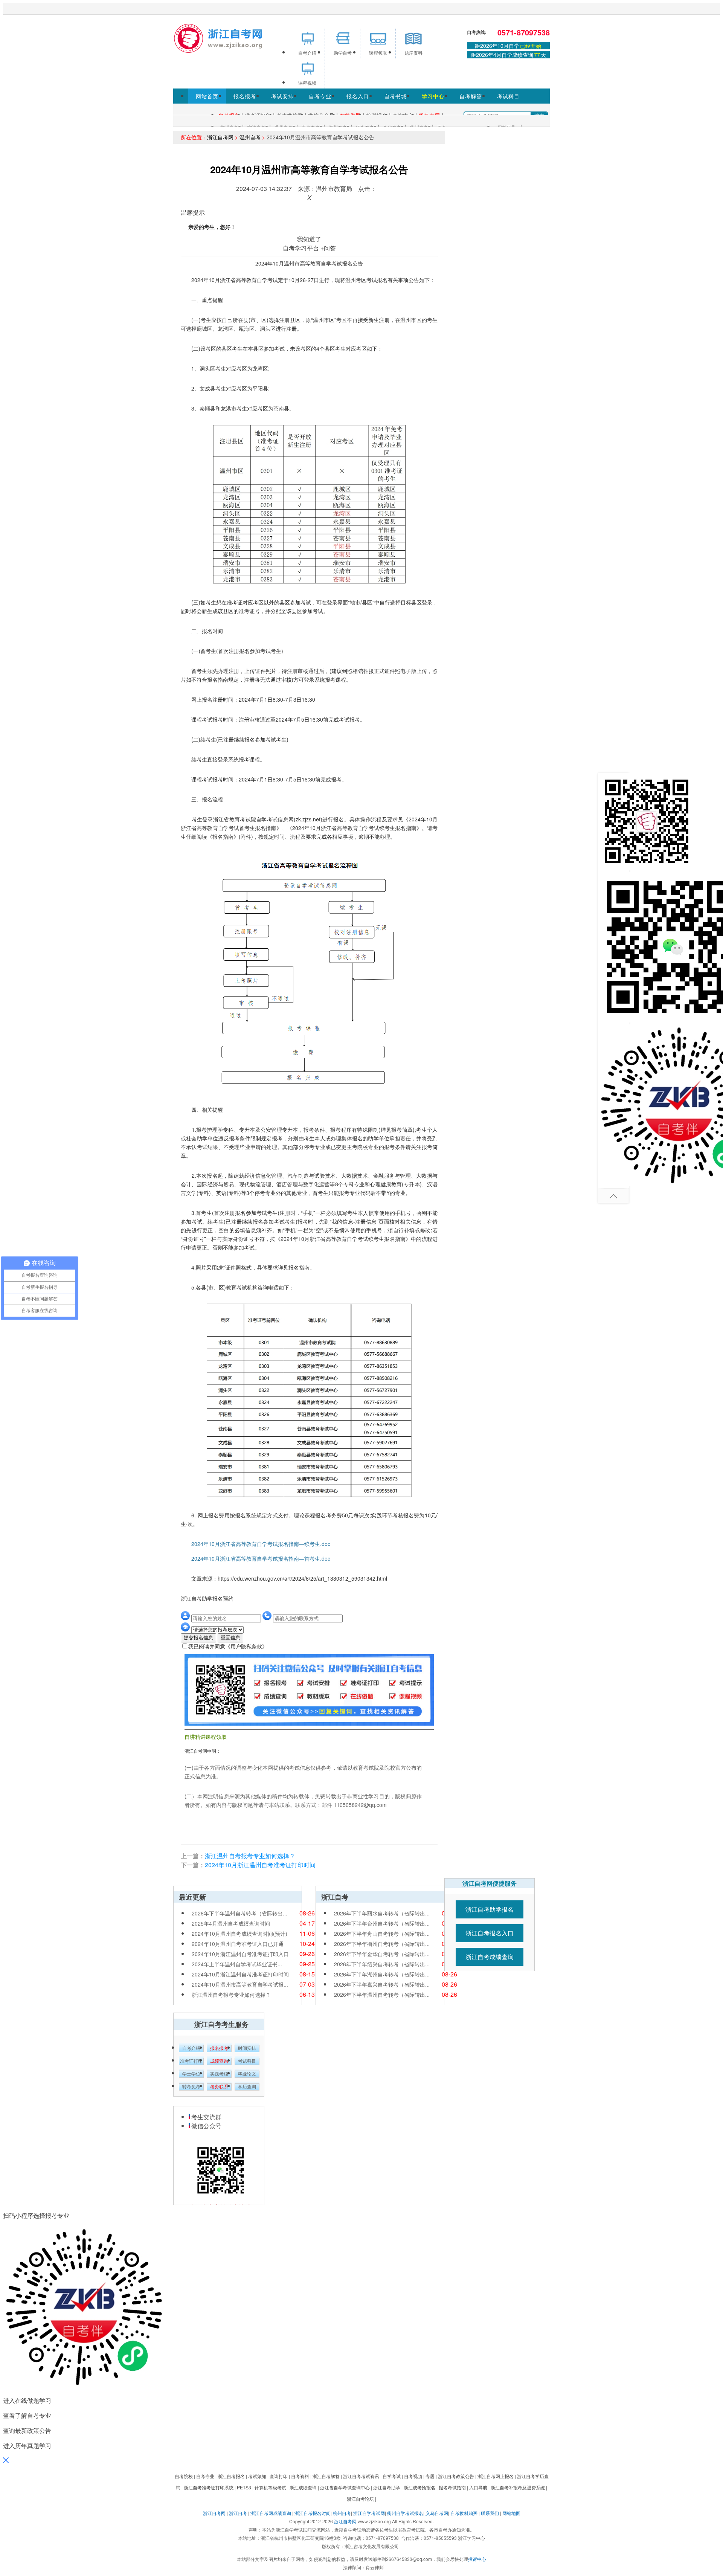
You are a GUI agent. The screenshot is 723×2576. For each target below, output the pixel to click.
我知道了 (309, 239)
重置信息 (230, 1638)
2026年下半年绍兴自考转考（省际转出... (382, 1964)
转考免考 (191, 2087)
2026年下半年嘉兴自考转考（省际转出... (382, 1984)
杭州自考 (342, 2513)
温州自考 (250, 137)
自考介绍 (191, 2048)
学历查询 (247, 2087)
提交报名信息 (198, 1638)
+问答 (328, 248)
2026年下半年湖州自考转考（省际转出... (382, 1974)
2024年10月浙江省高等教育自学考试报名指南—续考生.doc (255, 1544)
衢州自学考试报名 (405, 2513)
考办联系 (219, 2087)
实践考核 (219, 2074)
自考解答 (471, 96)
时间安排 (247, 2048)
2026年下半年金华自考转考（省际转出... (382, 1954)
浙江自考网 (220, 137)
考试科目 (508, 96)
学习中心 (433, 96)
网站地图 (511, 2513)
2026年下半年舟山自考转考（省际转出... (382, 1934)
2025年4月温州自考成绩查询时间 (231, 1923)
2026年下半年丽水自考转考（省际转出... (382, 1913)
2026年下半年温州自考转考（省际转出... (239, 1913)
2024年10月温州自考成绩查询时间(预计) (239, 1934)
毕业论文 (247, 2074)
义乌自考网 (437, 2513)
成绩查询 (219, 2061)
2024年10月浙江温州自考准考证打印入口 (240, 1954)
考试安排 (282, 96)
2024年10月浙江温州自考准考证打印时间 (260, 1865)
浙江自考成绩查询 (490, 1957)
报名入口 (358, 96)
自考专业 (320, 96)
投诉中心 (477, 2559)
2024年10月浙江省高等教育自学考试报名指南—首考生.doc (255, 1558)
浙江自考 (238, 2513)
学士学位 (191, 2074)
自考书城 (395, 96)
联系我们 (490, 2513)
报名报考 (245, 96)
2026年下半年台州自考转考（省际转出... (382, 1923)
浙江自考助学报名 (490, 1909)
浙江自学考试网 (369, 2513)
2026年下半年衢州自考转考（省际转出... (382, 1944)
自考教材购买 (464, 2513)
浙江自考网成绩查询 (271, 2513)
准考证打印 (191, 2061)
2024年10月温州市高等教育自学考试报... (240, 1984)
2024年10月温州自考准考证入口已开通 (238, 1944)
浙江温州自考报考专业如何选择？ (250, 1856)
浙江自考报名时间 (313, 2513)
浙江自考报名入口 (490, 1933)
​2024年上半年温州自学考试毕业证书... (237, 1964)
